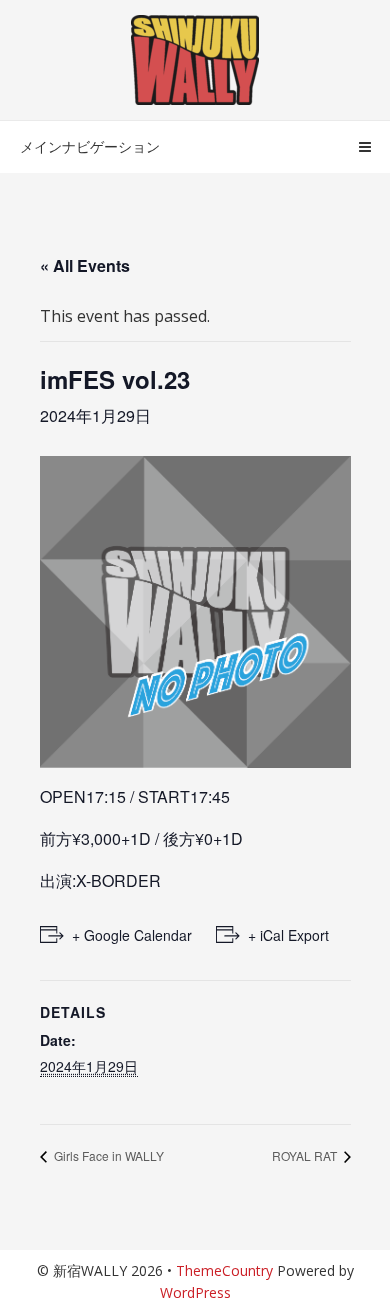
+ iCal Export (288, 935)
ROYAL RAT (306, 1155)
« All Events (85, 265)
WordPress (195, 1292)
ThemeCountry (224, 1270)
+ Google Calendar (132, 935)
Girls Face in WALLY (107, 1155)
